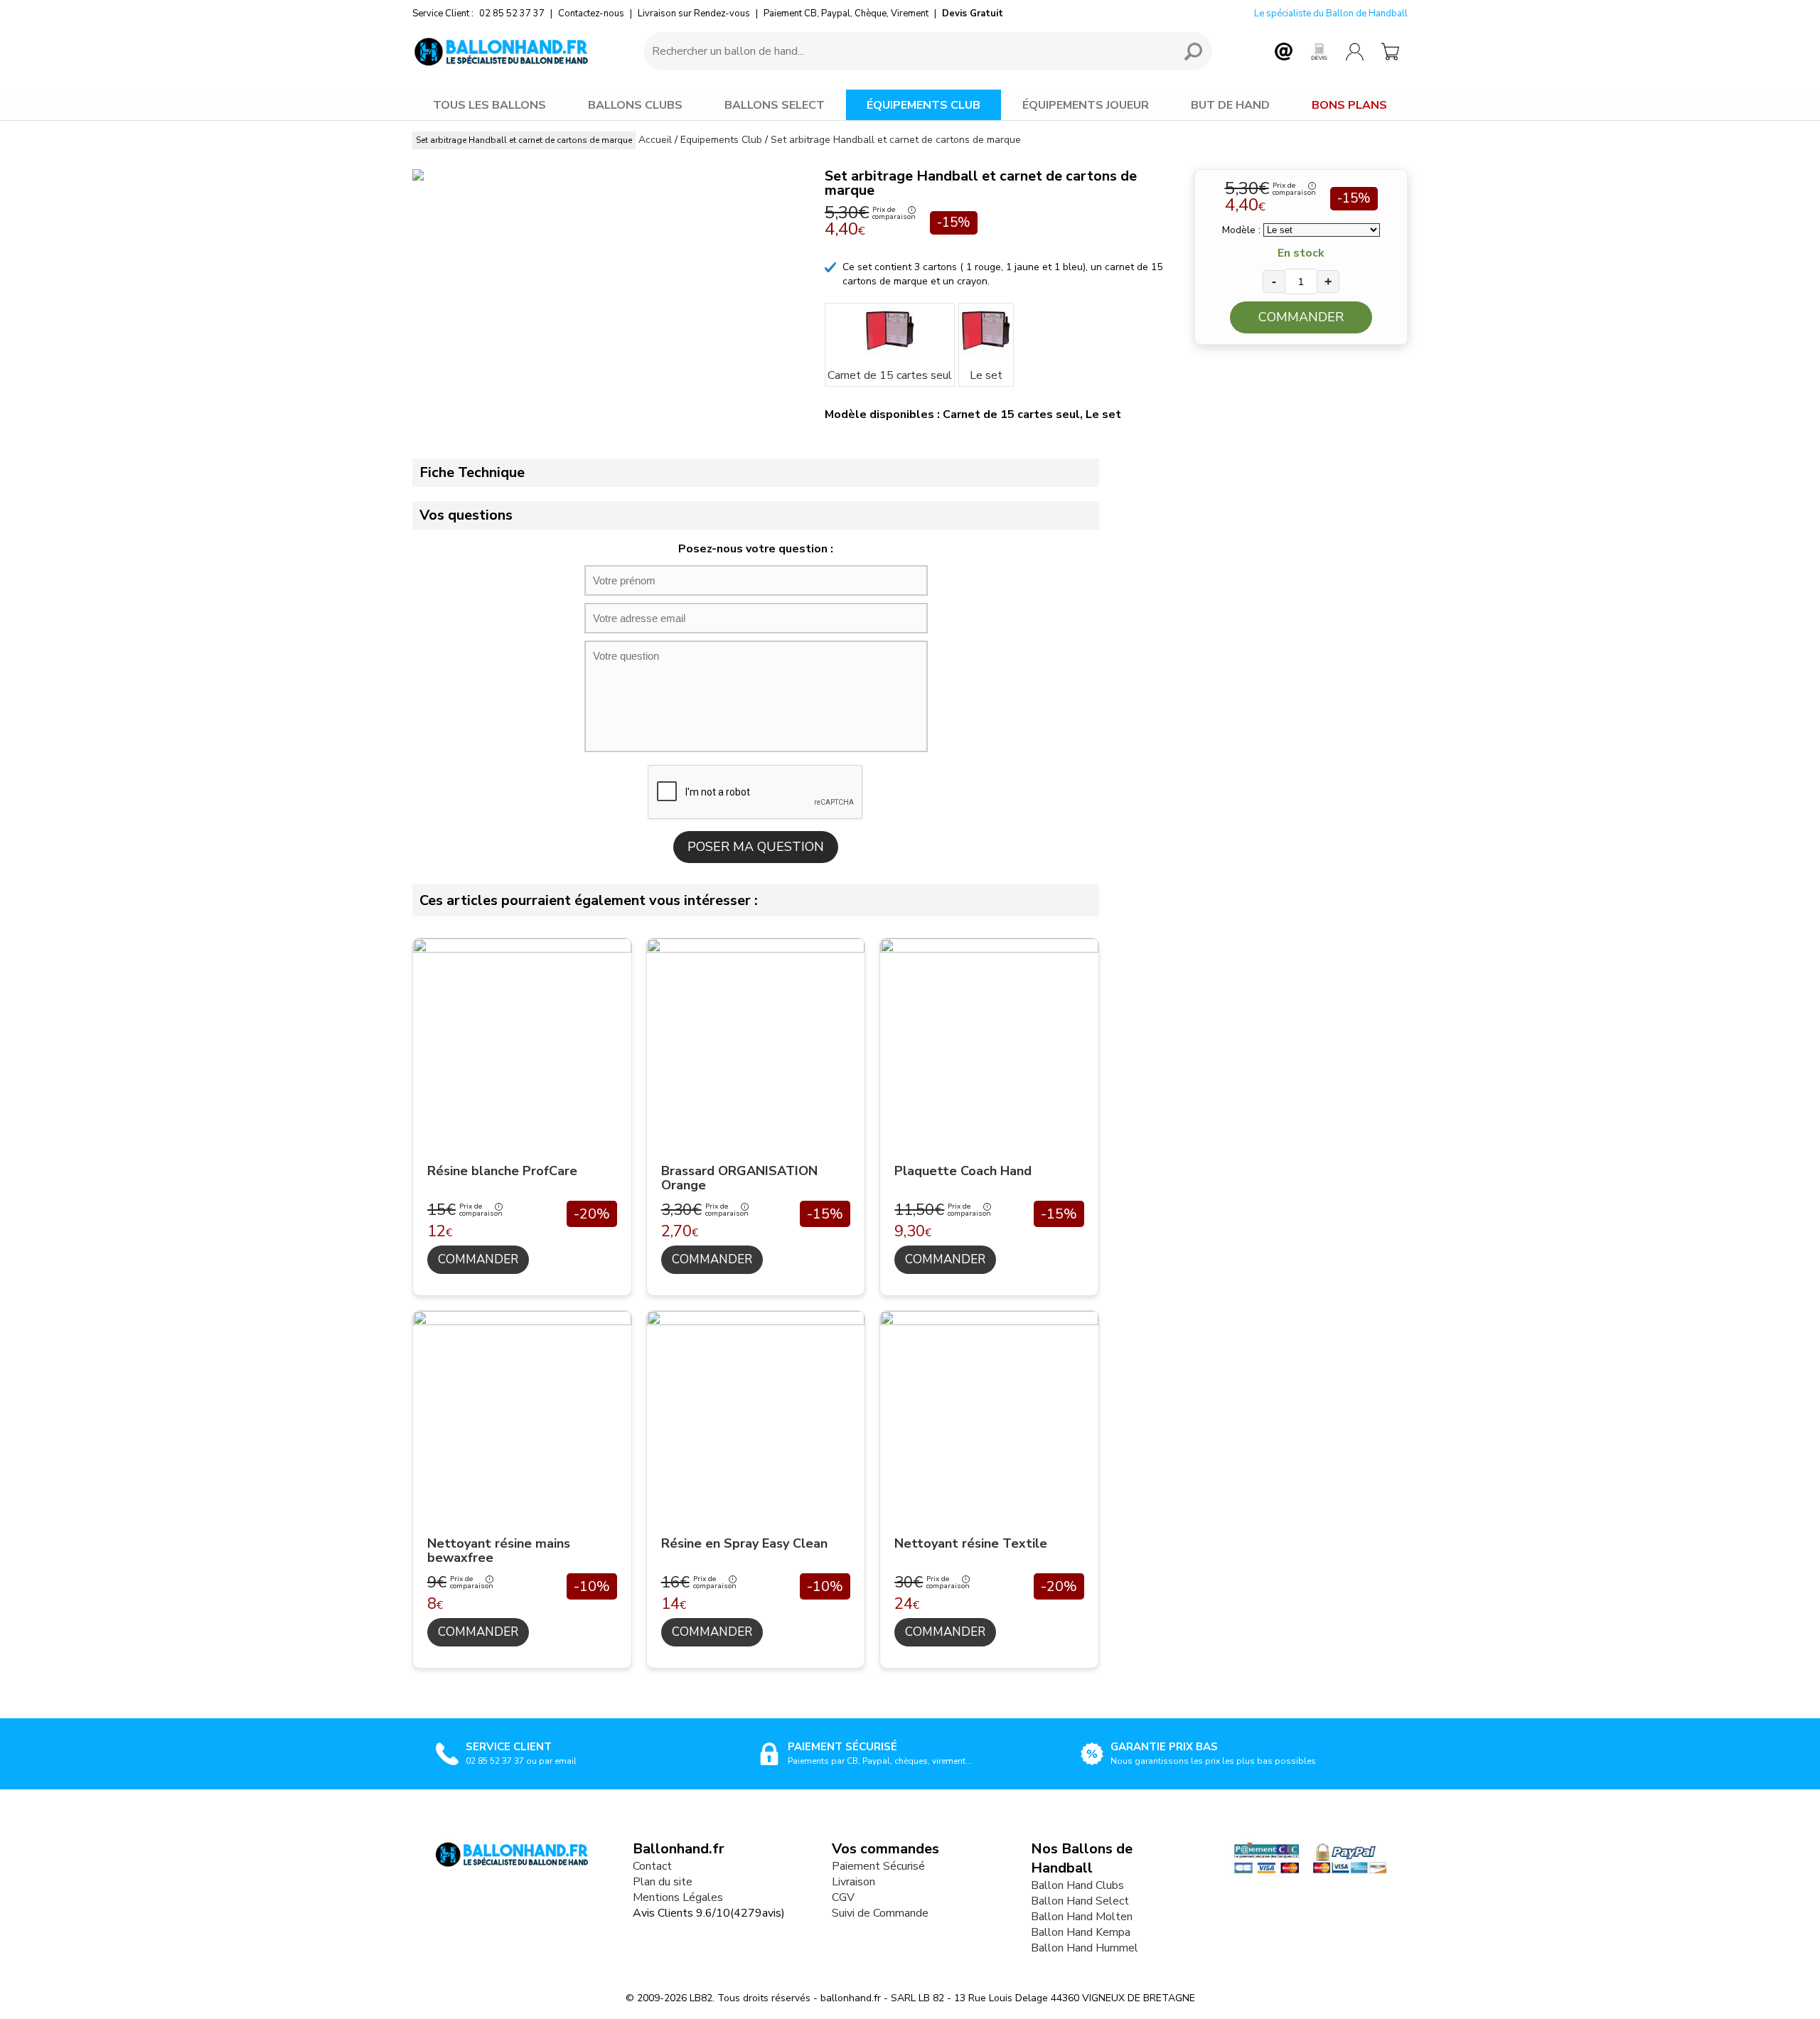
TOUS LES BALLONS (489, 105)
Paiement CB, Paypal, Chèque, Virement (846, 14)
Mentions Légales (678, 1897)
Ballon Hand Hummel (1085, 1948)
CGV (843, 1897)
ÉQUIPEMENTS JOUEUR (1086, 105)
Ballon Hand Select (1080, 1901)
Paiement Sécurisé (878, 1866)
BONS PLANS (1349, 105)
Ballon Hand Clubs (1077, 1885)
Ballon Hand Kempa (1081, 1932)
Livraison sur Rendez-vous (694, 14)
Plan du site (663, 1882)
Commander (1301, 317)
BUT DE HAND (1230, 105)
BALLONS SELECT (775, 105)
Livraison (853, 1882)
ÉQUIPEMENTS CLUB (924, 105)
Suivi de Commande (880, 1913)
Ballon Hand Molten (1082, 1917)
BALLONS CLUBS (635, 105)
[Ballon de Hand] (501, 51)
